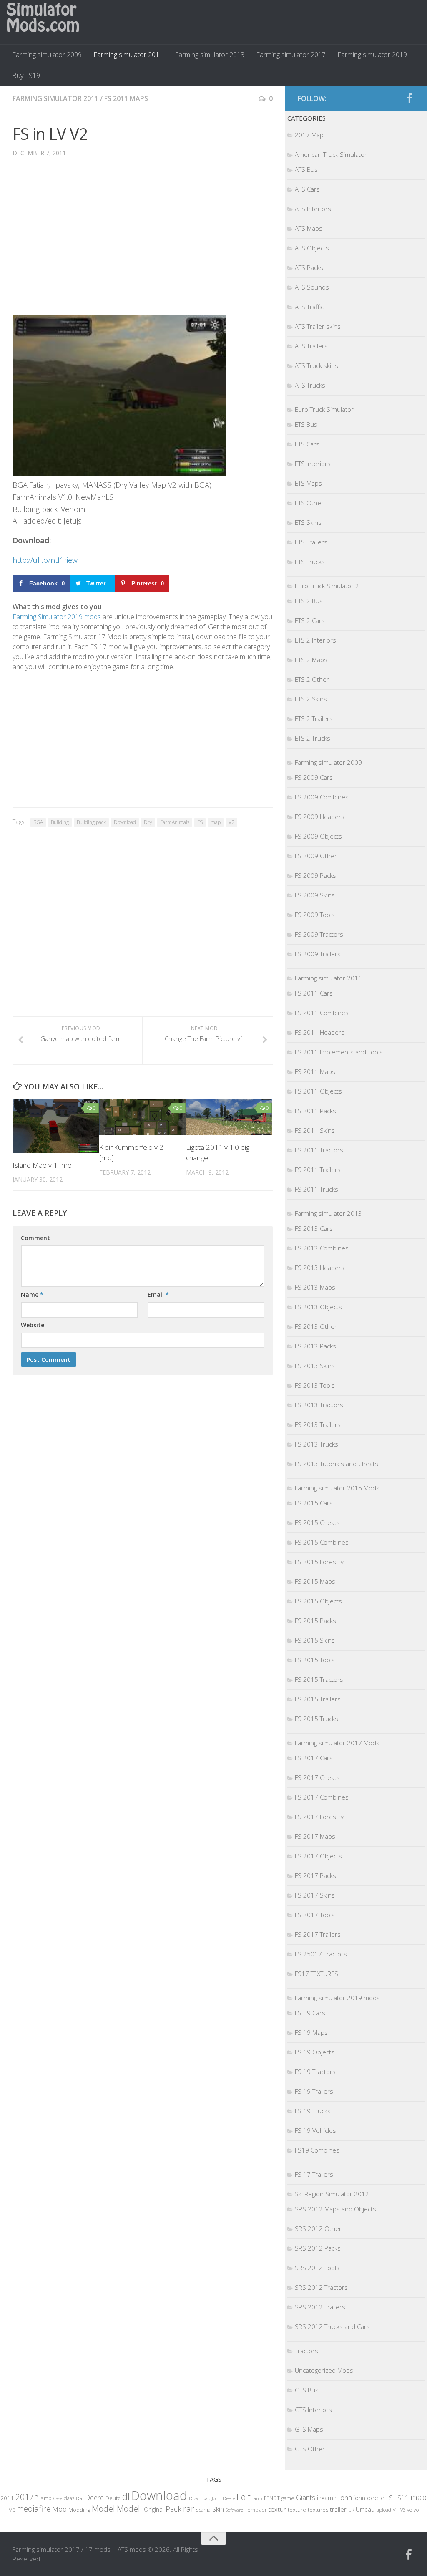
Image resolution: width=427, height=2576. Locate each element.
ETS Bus (306, 424)
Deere (94, 2497)
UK (351, 2510)
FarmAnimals (175, 822)
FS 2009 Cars (314, 777)
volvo (413, 2510)
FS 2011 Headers (320, 1032)
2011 (7, 2498)
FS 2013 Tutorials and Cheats (337, 1464)
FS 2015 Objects (318, 1601)
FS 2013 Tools (315, 1385)
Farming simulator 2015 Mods (337, 1488)
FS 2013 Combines (322, 1248)
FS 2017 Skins (315, 1895)
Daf (80, 2498)
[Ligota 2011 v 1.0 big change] (229, 1117)
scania (203, 2510)
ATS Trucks (310, 385)
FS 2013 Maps (315, 1287)
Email (158, 1294)
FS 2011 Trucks (316, 1189)
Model (103, 2508)
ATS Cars (307, 189)
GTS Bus (307, 2390)
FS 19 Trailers (314, 2091)
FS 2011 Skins (315, 1130)
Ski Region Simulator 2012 (332, 2194)
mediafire (34, 2509)
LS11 (402, 2498)
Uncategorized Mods (324, 2370)
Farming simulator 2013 (210, 55)
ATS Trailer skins (318, 326)
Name (32, 1294)
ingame (327, 2498)
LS (389, 2498)
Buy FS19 (26, 76)
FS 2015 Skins (315, 1640)
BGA (38, 822)
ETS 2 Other (312, 679)
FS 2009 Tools (315, 915)
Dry (148, 822)
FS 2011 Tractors (319, 1150)
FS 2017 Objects (318, 1856)
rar (189, 2508)
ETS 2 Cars (310, 620)
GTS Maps (309, 2429)
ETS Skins (308, 522)
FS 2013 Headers (320, 1268)
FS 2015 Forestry (319, 1562)
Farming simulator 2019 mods (337, 1998)
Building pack (91, 822)
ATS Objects (312, 248)
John (345, 2497)
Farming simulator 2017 (291, 55)
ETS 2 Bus (309, 601)
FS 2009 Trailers (318, 954)
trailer (338, 2509)
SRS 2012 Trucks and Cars (332, 2326)
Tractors (306, 2351)
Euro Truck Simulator (324, 409)
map (216, 822)
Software (234, 2510)
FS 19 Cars (310, 2013)
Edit (244, 2497)
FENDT (272, 2498)
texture (297, 2510)
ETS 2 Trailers (314, 718)
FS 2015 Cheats (317, 1522)
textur (277, 2509)
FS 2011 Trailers (318, 1170)
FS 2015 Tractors (319, 1679)
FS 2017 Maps (315, 1836)
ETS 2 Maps (311, 660)
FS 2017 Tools (315, 1915)
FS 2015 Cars (314, 1503)
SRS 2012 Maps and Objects (335, 2209)
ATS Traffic (309, 307)
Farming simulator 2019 (372, 55)
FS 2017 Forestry (319, 1817)
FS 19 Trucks (313, 2111)
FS (200, 822)
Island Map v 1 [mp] (43, 1165)
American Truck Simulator (331, 154)
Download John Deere (212, 2498)
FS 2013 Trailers (318, 1424)
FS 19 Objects (315, 2052)
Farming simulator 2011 (128, 55)
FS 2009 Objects (318, 836)
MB (12, 2510)
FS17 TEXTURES (316, 1974)
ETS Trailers (311, 542)
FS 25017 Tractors (321, 1954)
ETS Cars (307, 444)
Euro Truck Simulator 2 (327, 586)
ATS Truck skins (316, 365)
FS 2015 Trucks (316, 1719)
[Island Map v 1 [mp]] (56, 1126)
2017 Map (309, 135)
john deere (369, 2498)
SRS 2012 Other (318, 2228)
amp (46, 2498)
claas (69, 2498)
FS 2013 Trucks (316, 1444)
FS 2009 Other (316, 856)
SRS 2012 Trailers (320, 2307)
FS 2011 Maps (126, 98)
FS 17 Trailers (314, 2174)
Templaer (256, 2510)
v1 (396, 2509)
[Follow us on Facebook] (409, 98)
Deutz (113, 2498)
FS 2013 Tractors (319, 1405)
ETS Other (309, 503)
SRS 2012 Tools (317, 2268)
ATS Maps (309, 228)
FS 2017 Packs (315, 1875)
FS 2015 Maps (315, 1581)
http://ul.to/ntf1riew (45, 560)
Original (154, 2509)
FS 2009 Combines (322, 797)
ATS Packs (309, 267)
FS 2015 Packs (315, 1621)
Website (33, 1325)
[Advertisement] (143, 242)
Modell (129, 2509)
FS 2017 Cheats (317, 1777)
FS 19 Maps (311, 2032)
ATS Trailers (311, 346)
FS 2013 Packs (315, 1346)
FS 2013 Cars (314, 1228)
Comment (35, 1238)
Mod (59, 2509)
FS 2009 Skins (315, 895)
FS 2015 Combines (322, 1542)
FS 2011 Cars (314, 993)
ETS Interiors (313, 464)
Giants (306, 2497)
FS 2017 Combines (322, 1797)
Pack (173, 2509)
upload (384, 2510)
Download (125, 822)
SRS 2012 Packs (318, 2248)
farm (257, 2498)
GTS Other (310, 2449)
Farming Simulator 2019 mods (57, 617)
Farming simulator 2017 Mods (337, 1743)
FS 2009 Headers (320, 817)
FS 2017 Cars (314, 1758)
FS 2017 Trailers (318, 1934)
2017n (27, 2497)
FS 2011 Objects (318, 1091)
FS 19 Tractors (315, 2072)
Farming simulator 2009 (47, 55)
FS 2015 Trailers (318, 1699)
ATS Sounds (312, 287)
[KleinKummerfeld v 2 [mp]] (142, 1117)
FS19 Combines (317, 2150)
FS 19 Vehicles (315, 2130)
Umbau (365, 2509)
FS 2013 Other (316, 1326)
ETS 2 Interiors (315, 640)
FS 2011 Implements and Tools (339, 1052)
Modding (79, 2510)
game (288, 2498)
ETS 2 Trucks (313, 738)
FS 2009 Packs (315, 875)
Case (58, 2498)
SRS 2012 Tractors (321, 2287)
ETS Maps (308, 483)
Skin (218, 2509)
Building (60, 822)
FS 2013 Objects (318, 1307)
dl (126, 2497)
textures (318, 2510)
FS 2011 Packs (315, 1111)
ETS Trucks (310, 562)
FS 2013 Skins (315, 1366)
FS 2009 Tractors (319, 934)
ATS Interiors (313, 209)
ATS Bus (306, 169)
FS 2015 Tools (315, 1660)
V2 (231, 822)
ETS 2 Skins (311, 699)
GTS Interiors (313, 2410)
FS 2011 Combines (322, 1013)
